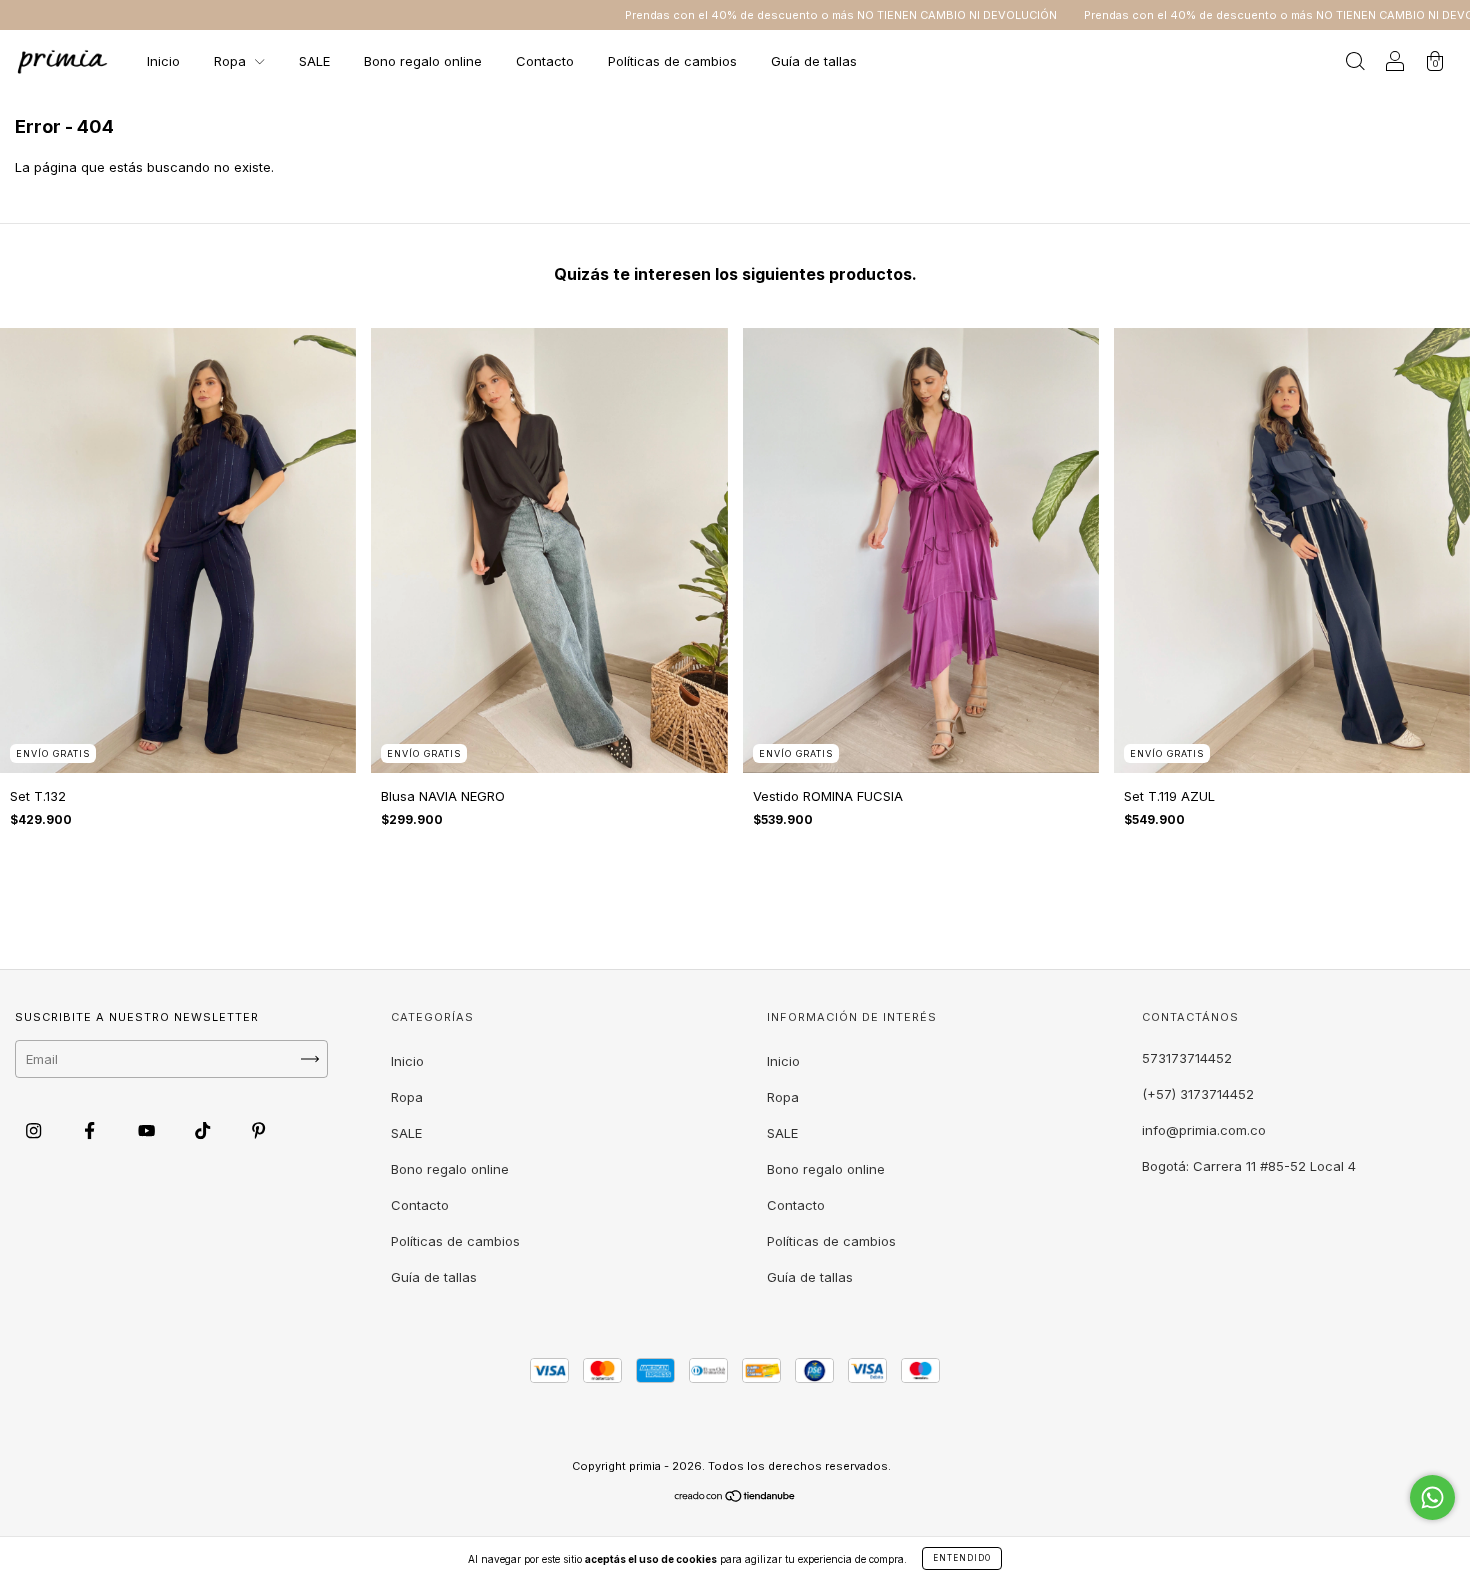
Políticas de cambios (672, 61)
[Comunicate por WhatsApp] (1432, 1497)
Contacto (545, 61)
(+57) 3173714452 (1198, 1094)
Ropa (232, 61)
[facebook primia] (91, 1130)
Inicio (163, 61)
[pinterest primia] (258, 1130)
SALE (314, 61)
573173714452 (1187, 1058)
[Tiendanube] (735, 1498)
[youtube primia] (148, 1130)
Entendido (962, 1558)
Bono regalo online (423, 61)
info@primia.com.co (1204, 1130)
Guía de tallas (814, 61)
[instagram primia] (35, 1130)
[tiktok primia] (204, 1130)
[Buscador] (1355, 63)
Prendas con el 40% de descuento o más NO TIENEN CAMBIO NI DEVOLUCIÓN (744, 15)
